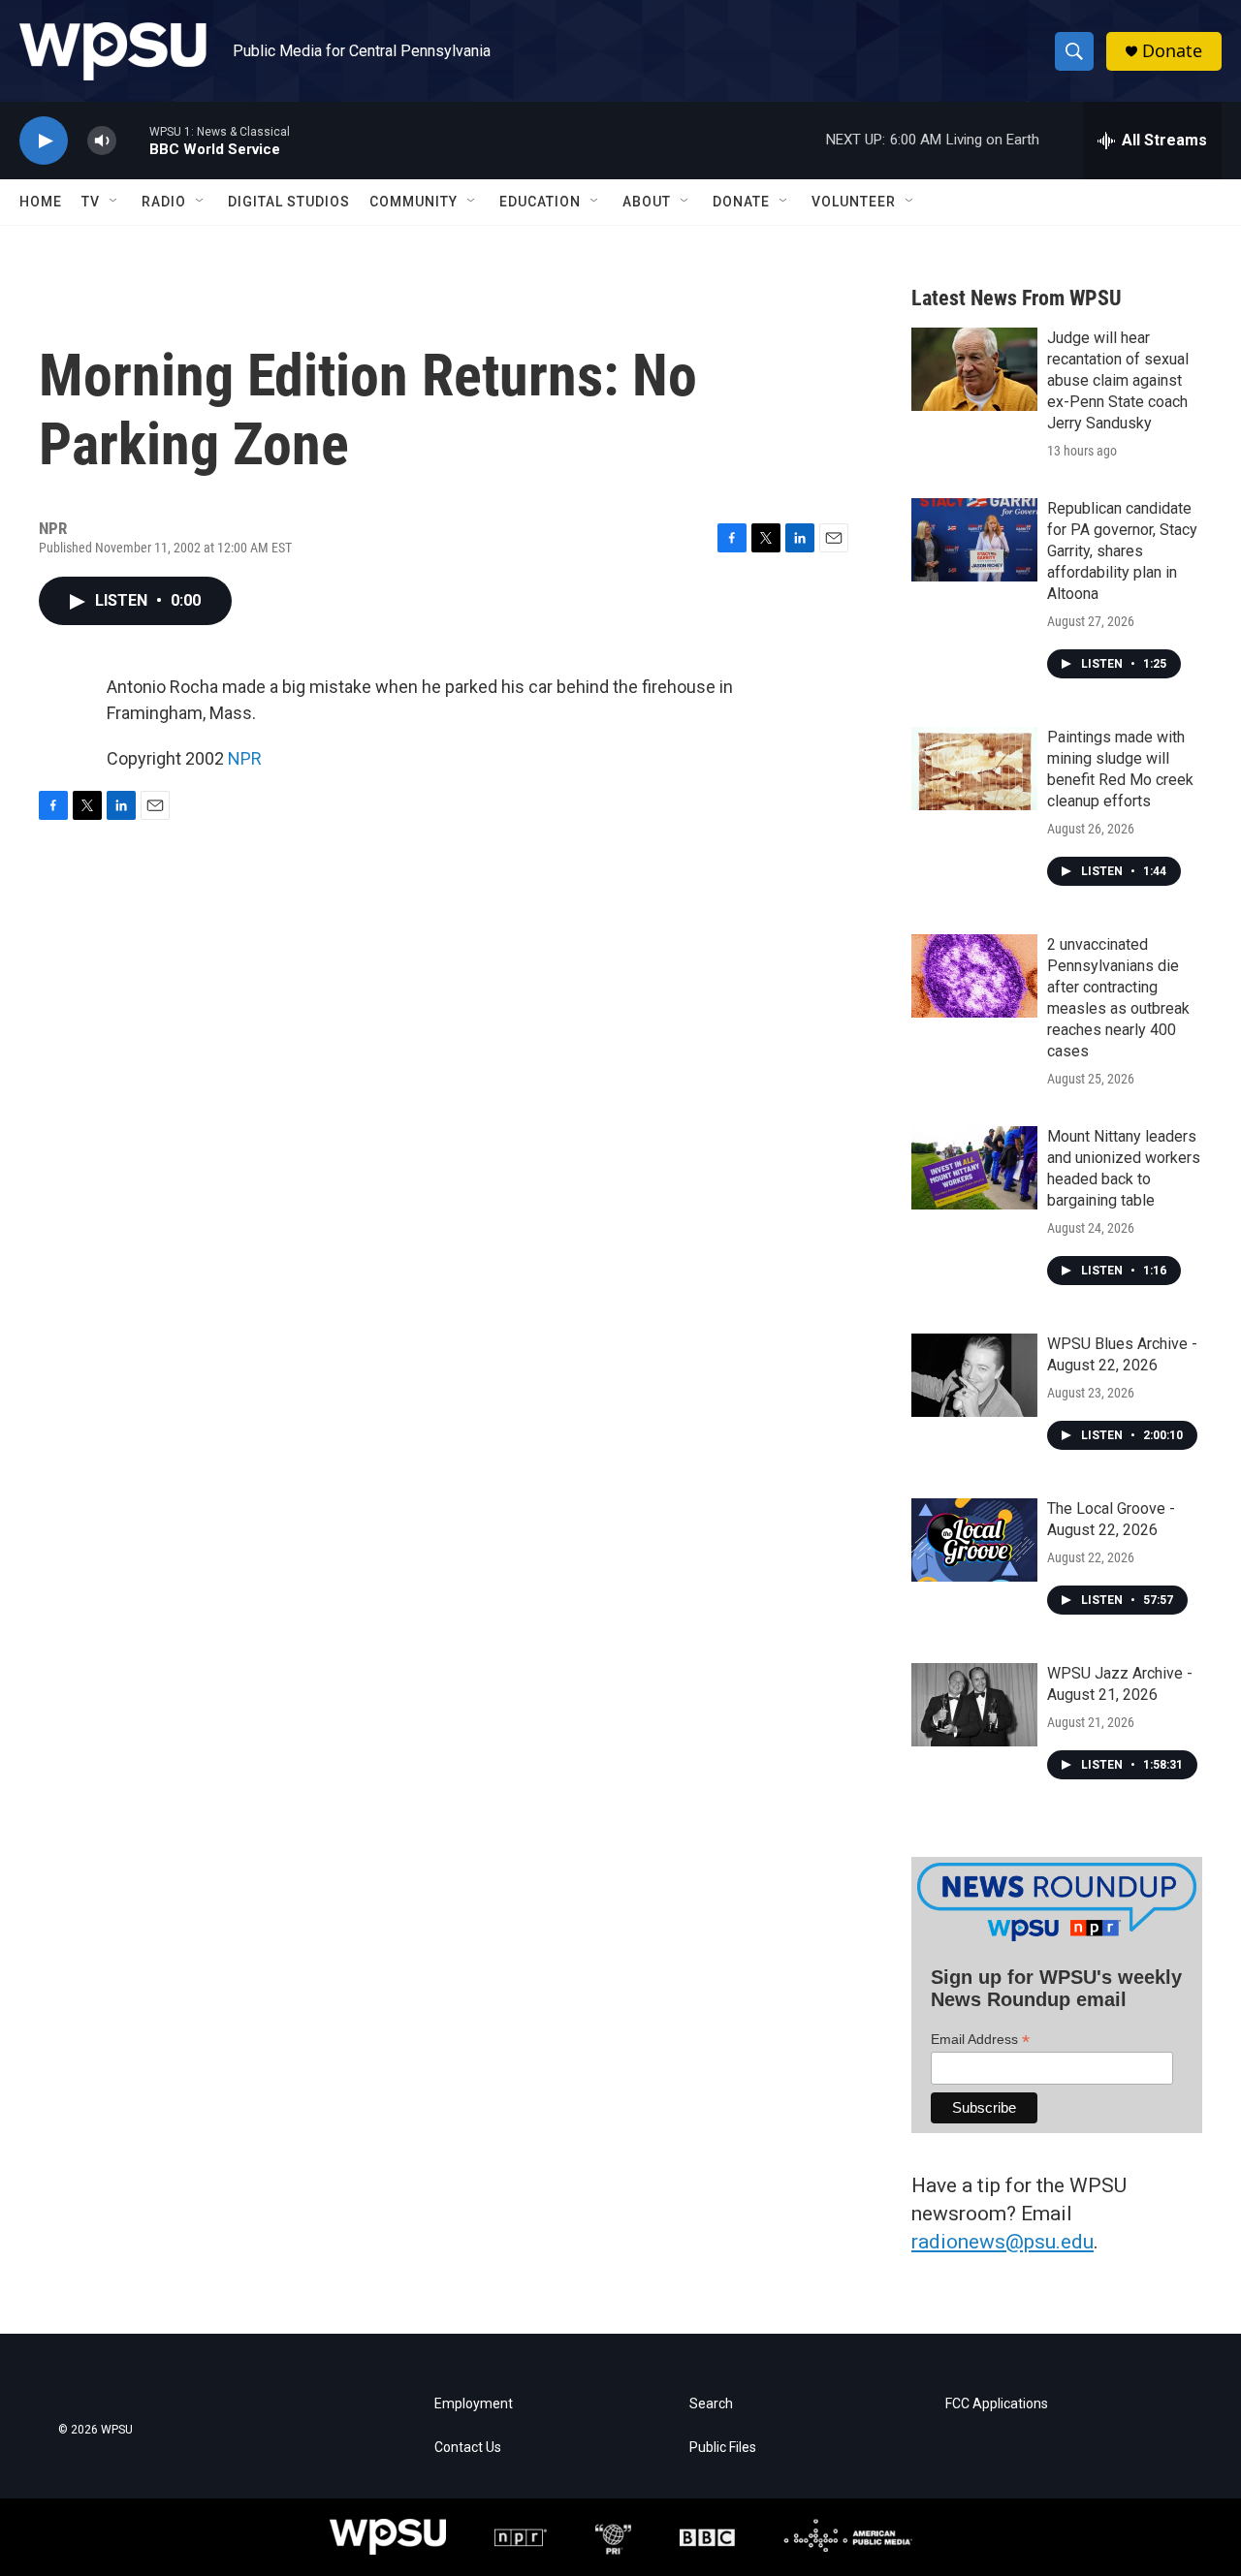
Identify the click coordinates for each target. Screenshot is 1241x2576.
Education (540, 202)
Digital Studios (289, 202)
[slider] (133, 140)
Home (41, 202)
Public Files (723, 2448)
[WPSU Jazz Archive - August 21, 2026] (974, 1705)
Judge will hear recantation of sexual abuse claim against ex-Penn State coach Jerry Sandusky (1118, 380)
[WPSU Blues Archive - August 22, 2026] (974, 1375)
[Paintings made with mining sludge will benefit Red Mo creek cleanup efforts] (974, 769)
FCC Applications (997, 2404)
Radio (164, 202)
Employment (474, 2404)
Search (711, 2404)
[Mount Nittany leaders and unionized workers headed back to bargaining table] (974, 1168)
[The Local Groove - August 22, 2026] (974, 1540)
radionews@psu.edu (1002, 2242)
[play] (44, 141)
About (647, 202)
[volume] (102, 141)
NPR (245, 758)
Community (414, 202)
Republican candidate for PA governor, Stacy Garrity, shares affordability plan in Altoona (1122, 551)
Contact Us (468, 2448)
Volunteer (854, 202)
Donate (1172, 51)
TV (91, 202)
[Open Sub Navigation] (114, 202)
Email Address (980, 2040)
